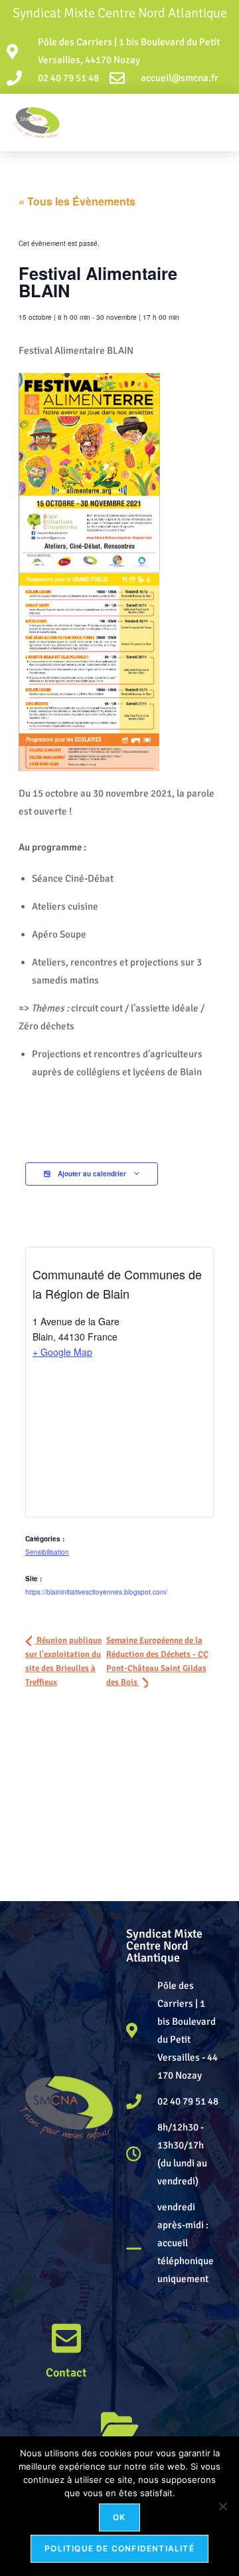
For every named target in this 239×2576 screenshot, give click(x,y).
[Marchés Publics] (119, 2424)
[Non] (222, 2506)
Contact (66, 2373)
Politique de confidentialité (119, 2548)
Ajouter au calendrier (92, 1174)
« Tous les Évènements (77, 201)
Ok (119, 2517)
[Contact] (66, 2338)
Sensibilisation (47, 1552)
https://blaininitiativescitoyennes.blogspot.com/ (96, 1592)
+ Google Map (62, 1352)
